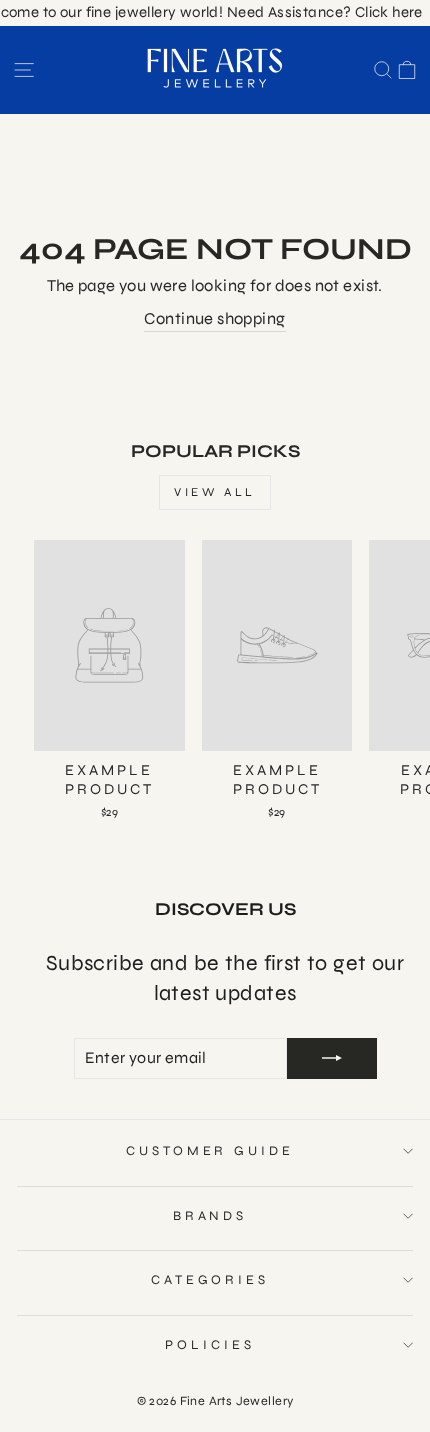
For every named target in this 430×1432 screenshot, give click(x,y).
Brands (210, 1216)
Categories (210, 1280)
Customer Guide (210, 1151)
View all (215, 492)
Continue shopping (214, 319)
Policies (210, 1345)
